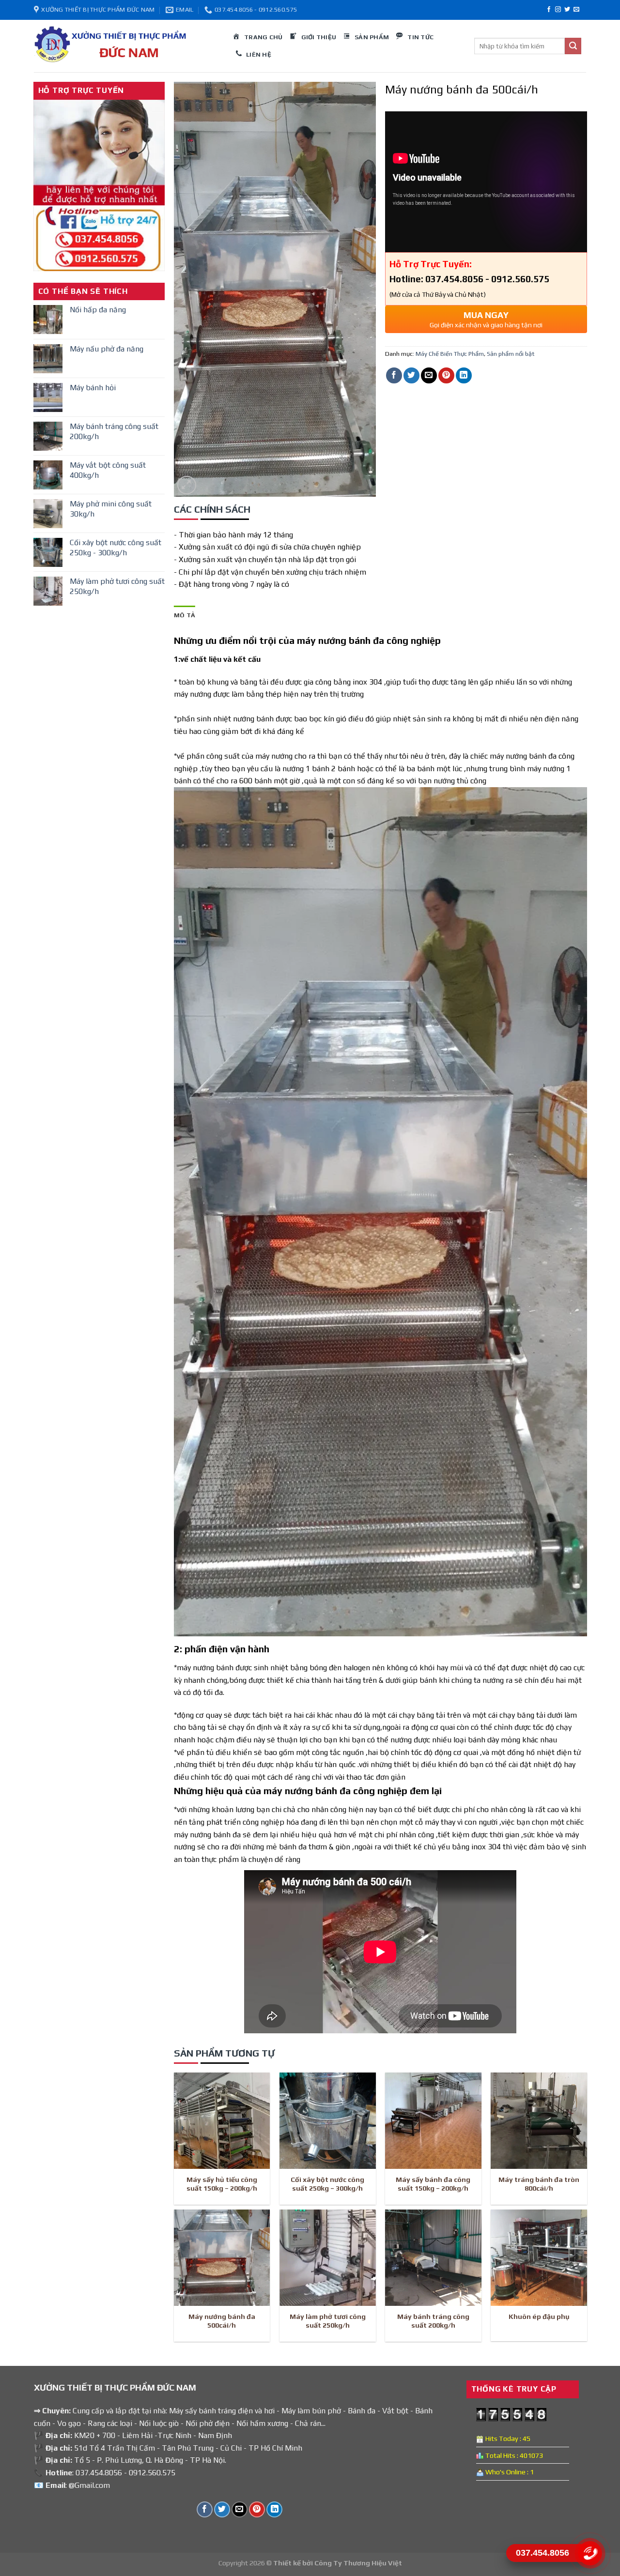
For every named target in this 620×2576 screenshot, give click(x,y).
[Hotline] (590, 2553)
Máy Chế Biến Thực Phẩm (450, 354)
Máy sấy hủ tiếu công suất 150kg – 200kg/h (222, 2184)
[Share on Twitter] (411, 375)
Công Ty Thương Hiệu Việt (358, 2563)
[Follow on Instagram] (558, 10)
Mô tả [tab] (185, 615)
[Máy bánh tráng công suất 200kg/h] (433, 2258)
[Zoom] (187, 485)
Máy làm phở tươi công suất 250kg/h (328, 2321)
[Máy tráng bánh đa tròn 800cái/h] (539, 2121)
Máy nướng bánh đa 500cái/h (222, 2321)
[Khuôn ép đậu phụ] (539, 2258)
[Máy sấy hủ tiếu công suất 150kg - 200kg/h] (222, 2121)
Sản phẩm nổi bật (511, 354)
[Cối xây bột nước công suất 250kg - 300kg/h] (328, 2121)
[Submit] (573, 46)
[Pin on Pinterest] (446, 375)
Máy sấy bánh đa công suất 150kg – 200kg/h (433, 2184)
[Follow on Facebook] (549, 10)
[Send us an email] (576, 10)
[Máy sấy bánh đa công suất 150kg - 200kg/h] (433, 2121)
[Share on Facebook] (394, 375)
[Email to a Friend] (429, 375)
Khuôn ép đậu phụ (539, 2317)
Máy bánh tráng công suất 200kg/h (433, 2321)
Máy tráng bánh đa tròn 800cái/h (539, 2184)
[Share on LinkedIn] (464, 375)
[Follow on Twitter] (567, 10)
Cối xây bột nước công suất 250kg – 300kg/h (327, 2184)
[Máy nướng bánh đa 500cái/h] (222, 2258)
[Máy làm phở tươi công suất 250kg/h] (328, 2258)
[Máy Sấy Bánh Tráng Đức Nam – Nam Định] (126, 46)
